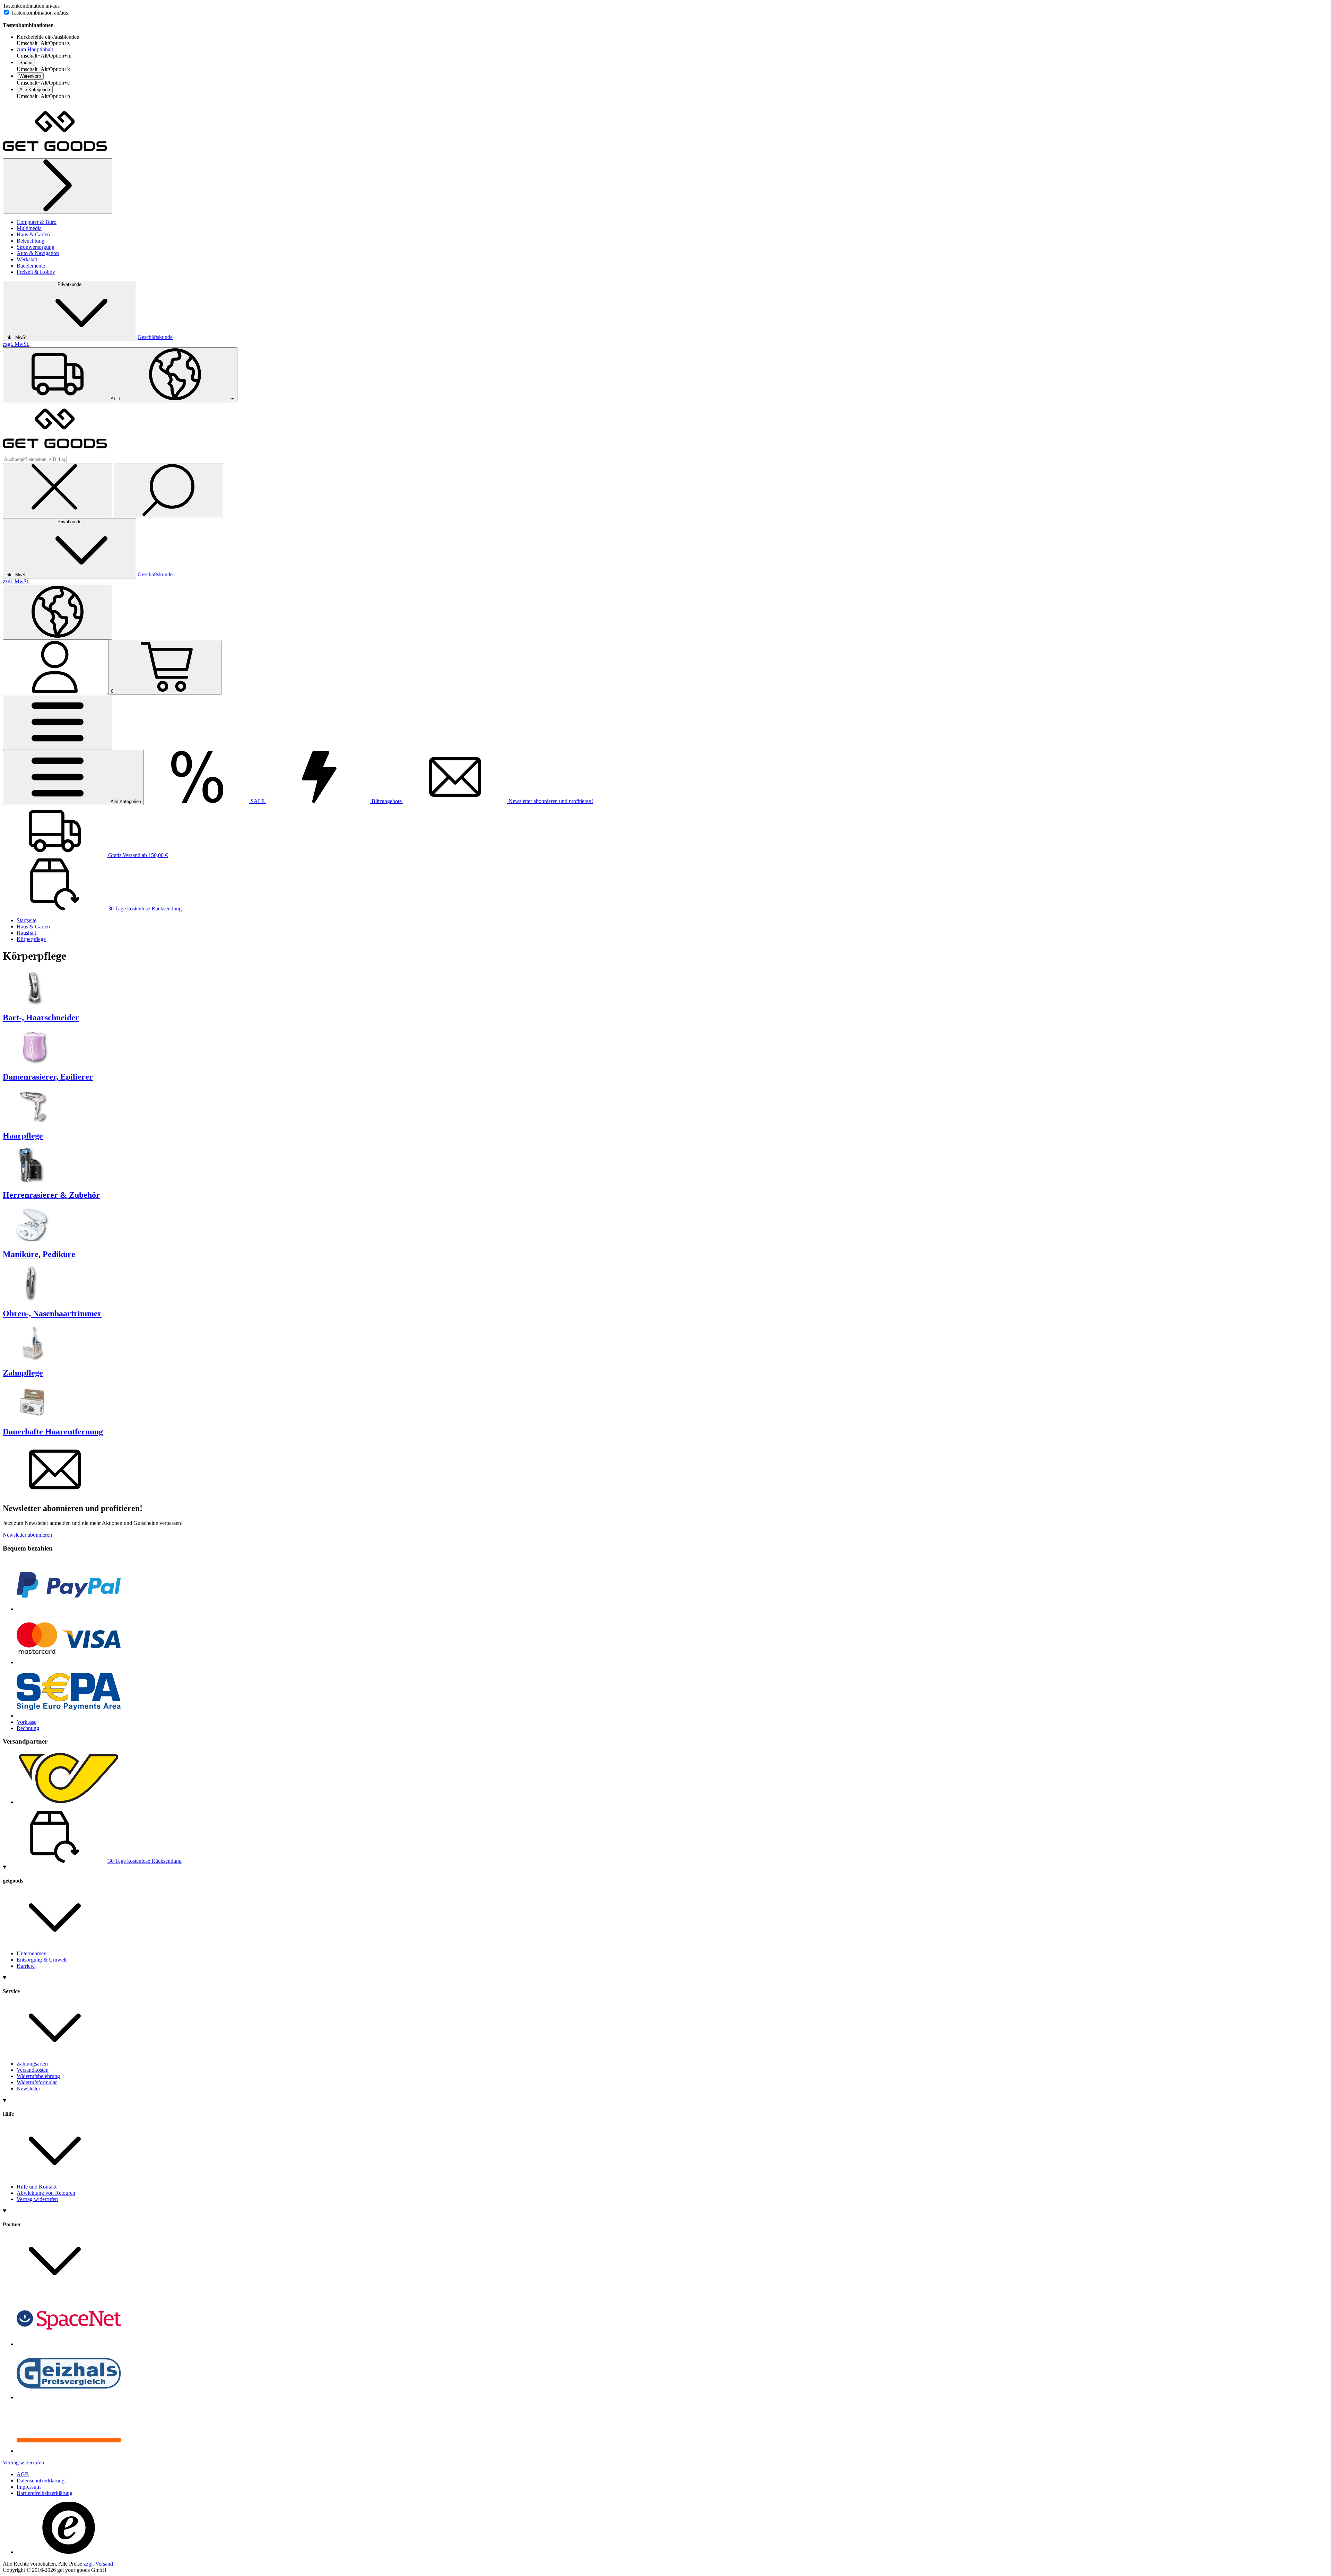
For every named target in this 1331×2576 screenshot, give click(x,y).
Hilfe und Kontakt (37, 2187)
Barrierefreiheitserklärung (45, 2493)
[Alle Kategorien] (58, 722)
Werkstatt (27, 259)
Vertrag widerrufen (37, 2199)
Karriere (26, 1966)
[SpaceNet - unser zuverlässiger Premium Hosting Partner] (69, 2344)
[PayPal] (69, 1609)
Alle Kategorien (35, 90)
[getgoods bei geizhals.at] (69, 2397)
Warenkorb (30, 76)
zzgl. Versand (98, 2564)
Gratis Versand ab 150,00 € (137, 855)
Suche (26, 63)
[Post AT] (69, 1802)
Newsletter (28, 2089)
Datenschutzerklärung (41, 2481)
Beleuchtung (31, 241)
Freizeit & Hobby (36, 272)
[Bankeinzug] (69, 1716)
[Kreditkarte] (69, 1662)
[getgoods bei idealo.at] (69, 2451)
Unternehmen (32, 1953)
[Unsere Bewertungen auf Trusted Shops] (69, 2552)
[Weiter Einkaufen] (58, 186)
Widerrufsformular (37, 2082)
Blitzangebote (387, 801)
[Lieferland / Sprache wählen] (58, 612)
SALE (258, 801)
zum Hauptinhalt (35, 49)
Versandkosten (33, 2070)
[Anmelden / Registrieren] (55, 691)
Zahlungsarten (32, 2064)
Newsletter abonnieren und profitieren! (550, 801)
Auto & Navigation (38, 253)
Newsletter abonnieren (27, 1535)
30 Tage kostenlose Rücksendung (144, 909)
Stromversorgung (36, 247)
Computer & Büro (37, 222)
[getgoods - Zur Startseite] (55, 155)
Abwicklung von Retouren (46, 2193)
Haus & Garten (33, 234)
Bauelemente (31, 266)
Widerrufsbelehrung (38, 2076)
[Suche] (168, 491)
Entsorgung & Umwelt (42, 1960)
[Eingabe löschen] (58, 491)
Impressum (29, 2487)
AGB (23, 2474)
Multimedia (29, 228)
